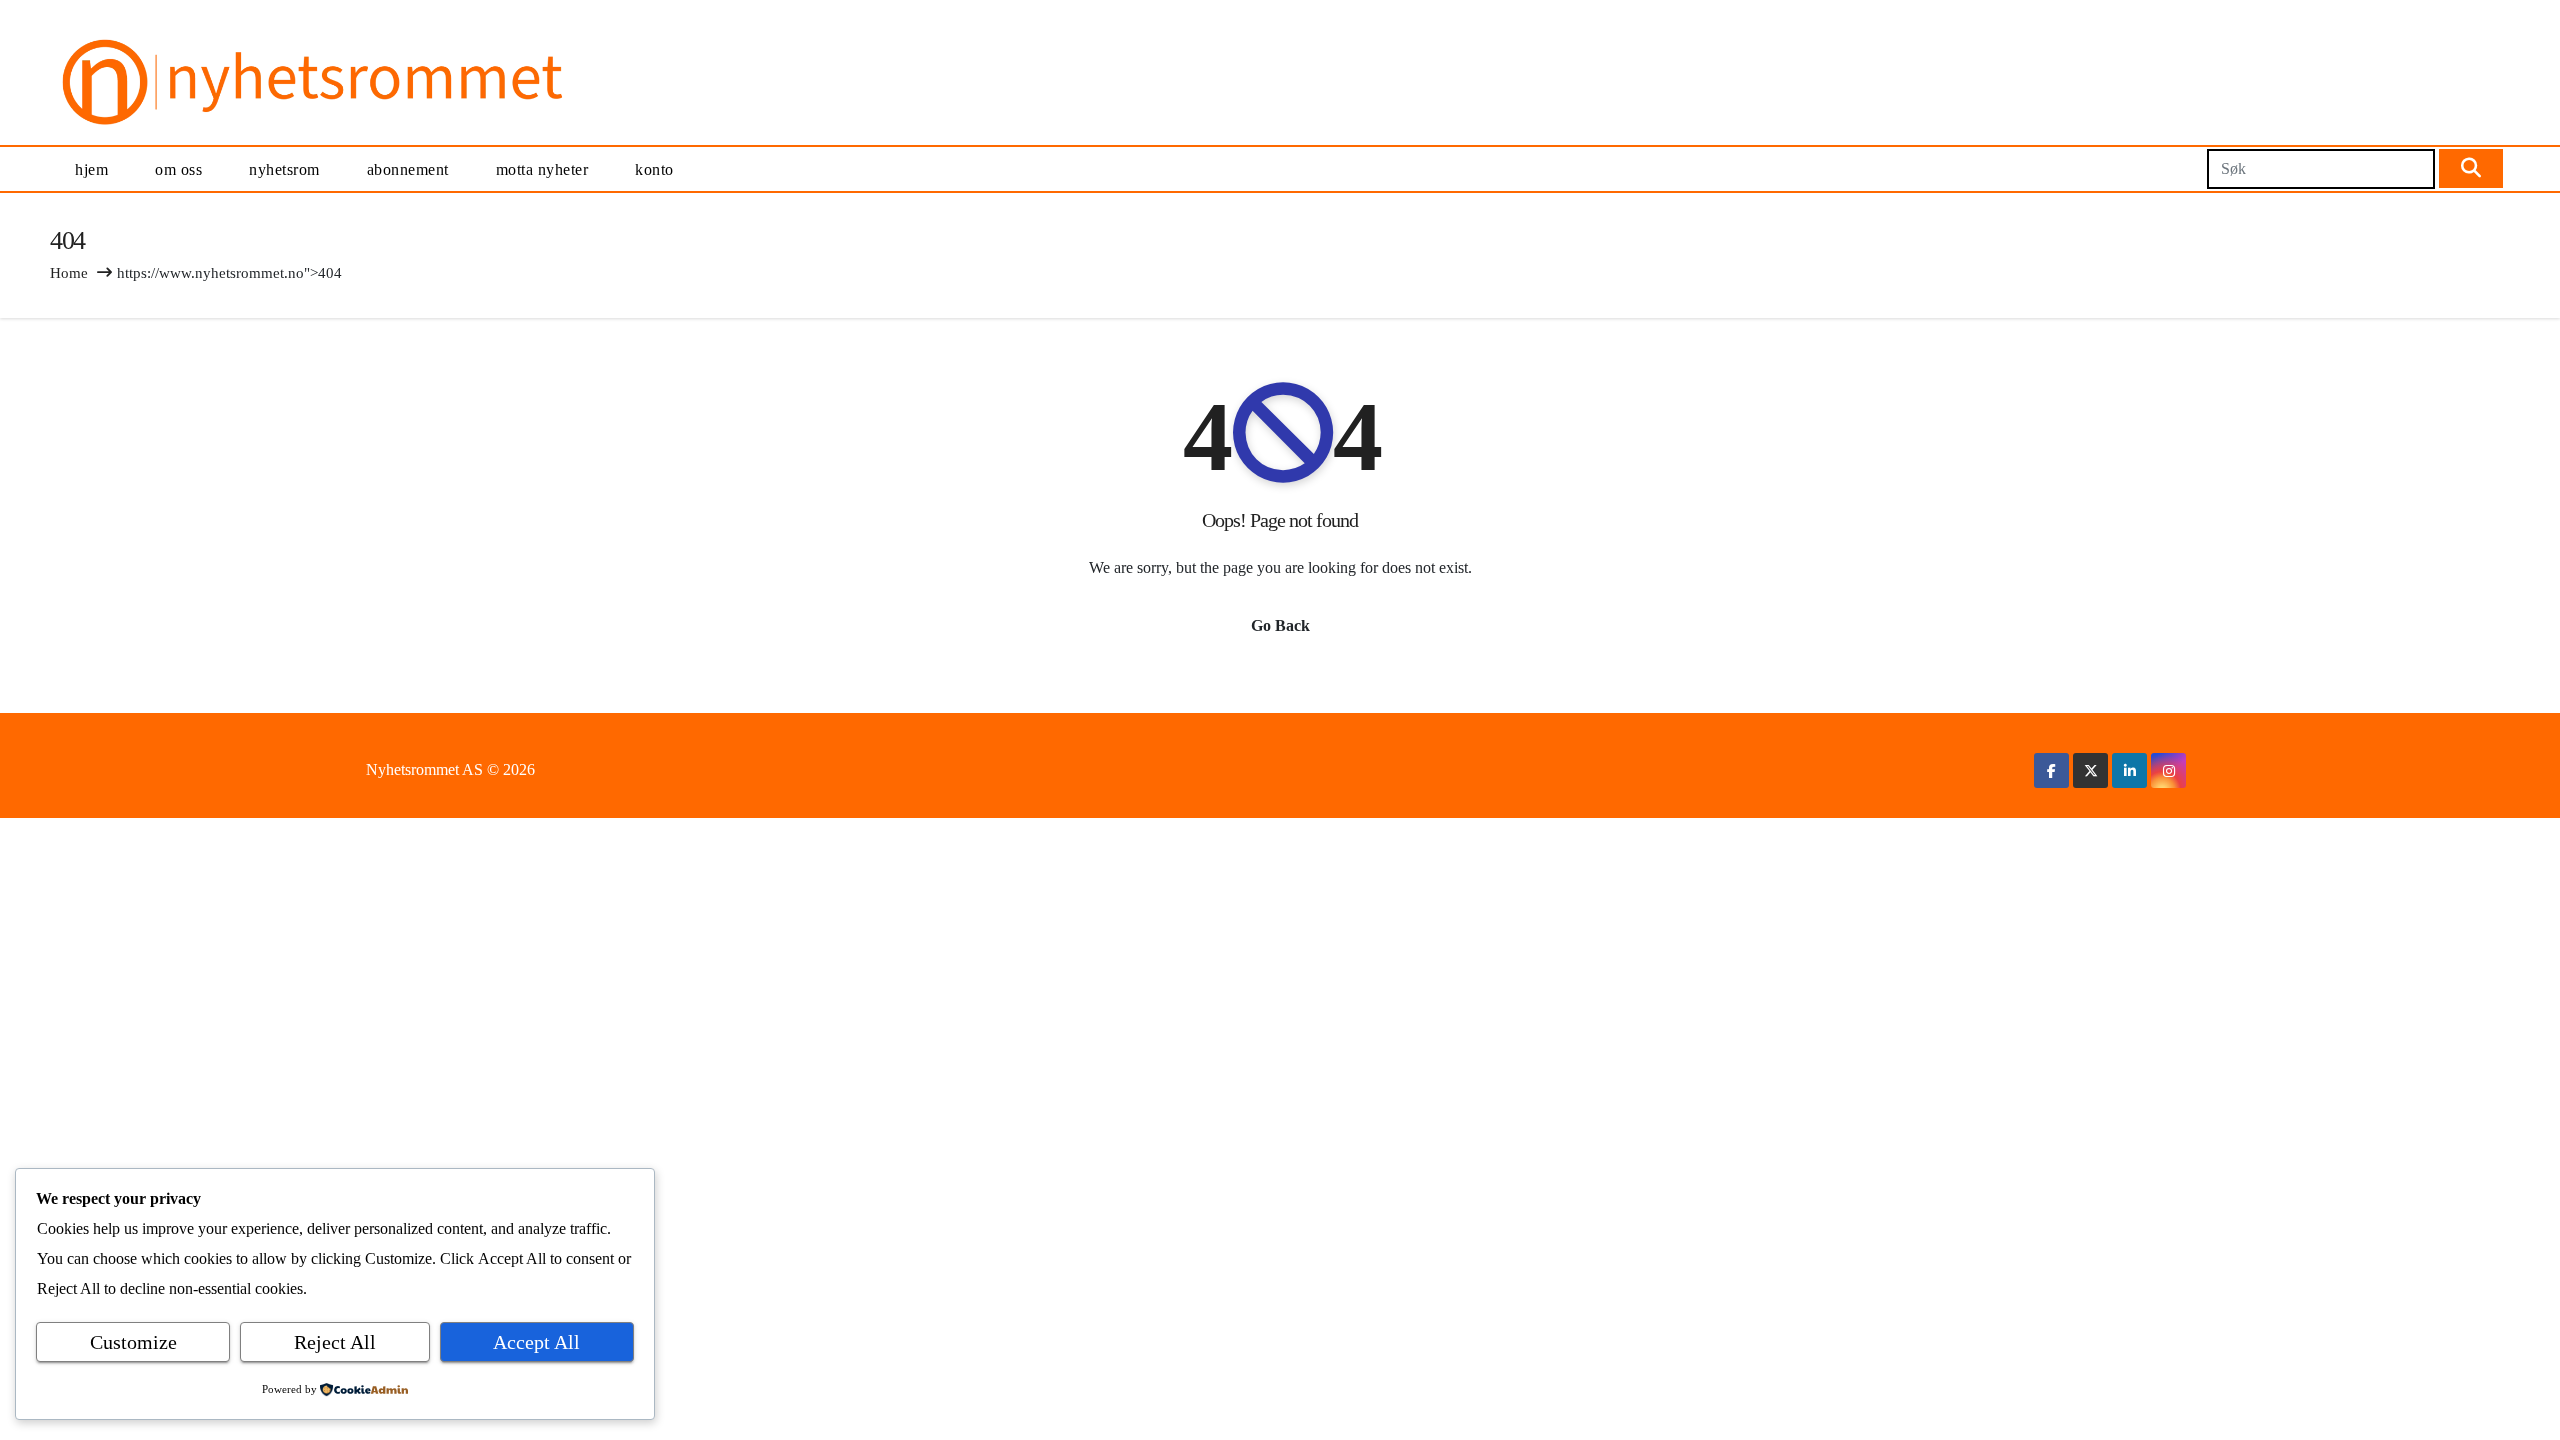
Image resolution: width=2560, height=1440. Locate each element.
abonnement (408, 169)
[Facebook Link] (2051, 770)
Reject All (335, 1342)
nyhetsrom (284, 169)
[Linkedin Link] (2130, 770)
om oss (178, 169)
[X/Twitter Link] (2091, 770)
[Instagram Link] (2169, 770)
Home (69, 273)
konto (654, 169)
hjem (91, 169)
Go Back (1280, 625)
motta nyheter (542, 169)
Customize (133, 1342)
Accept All (536, 1342)
